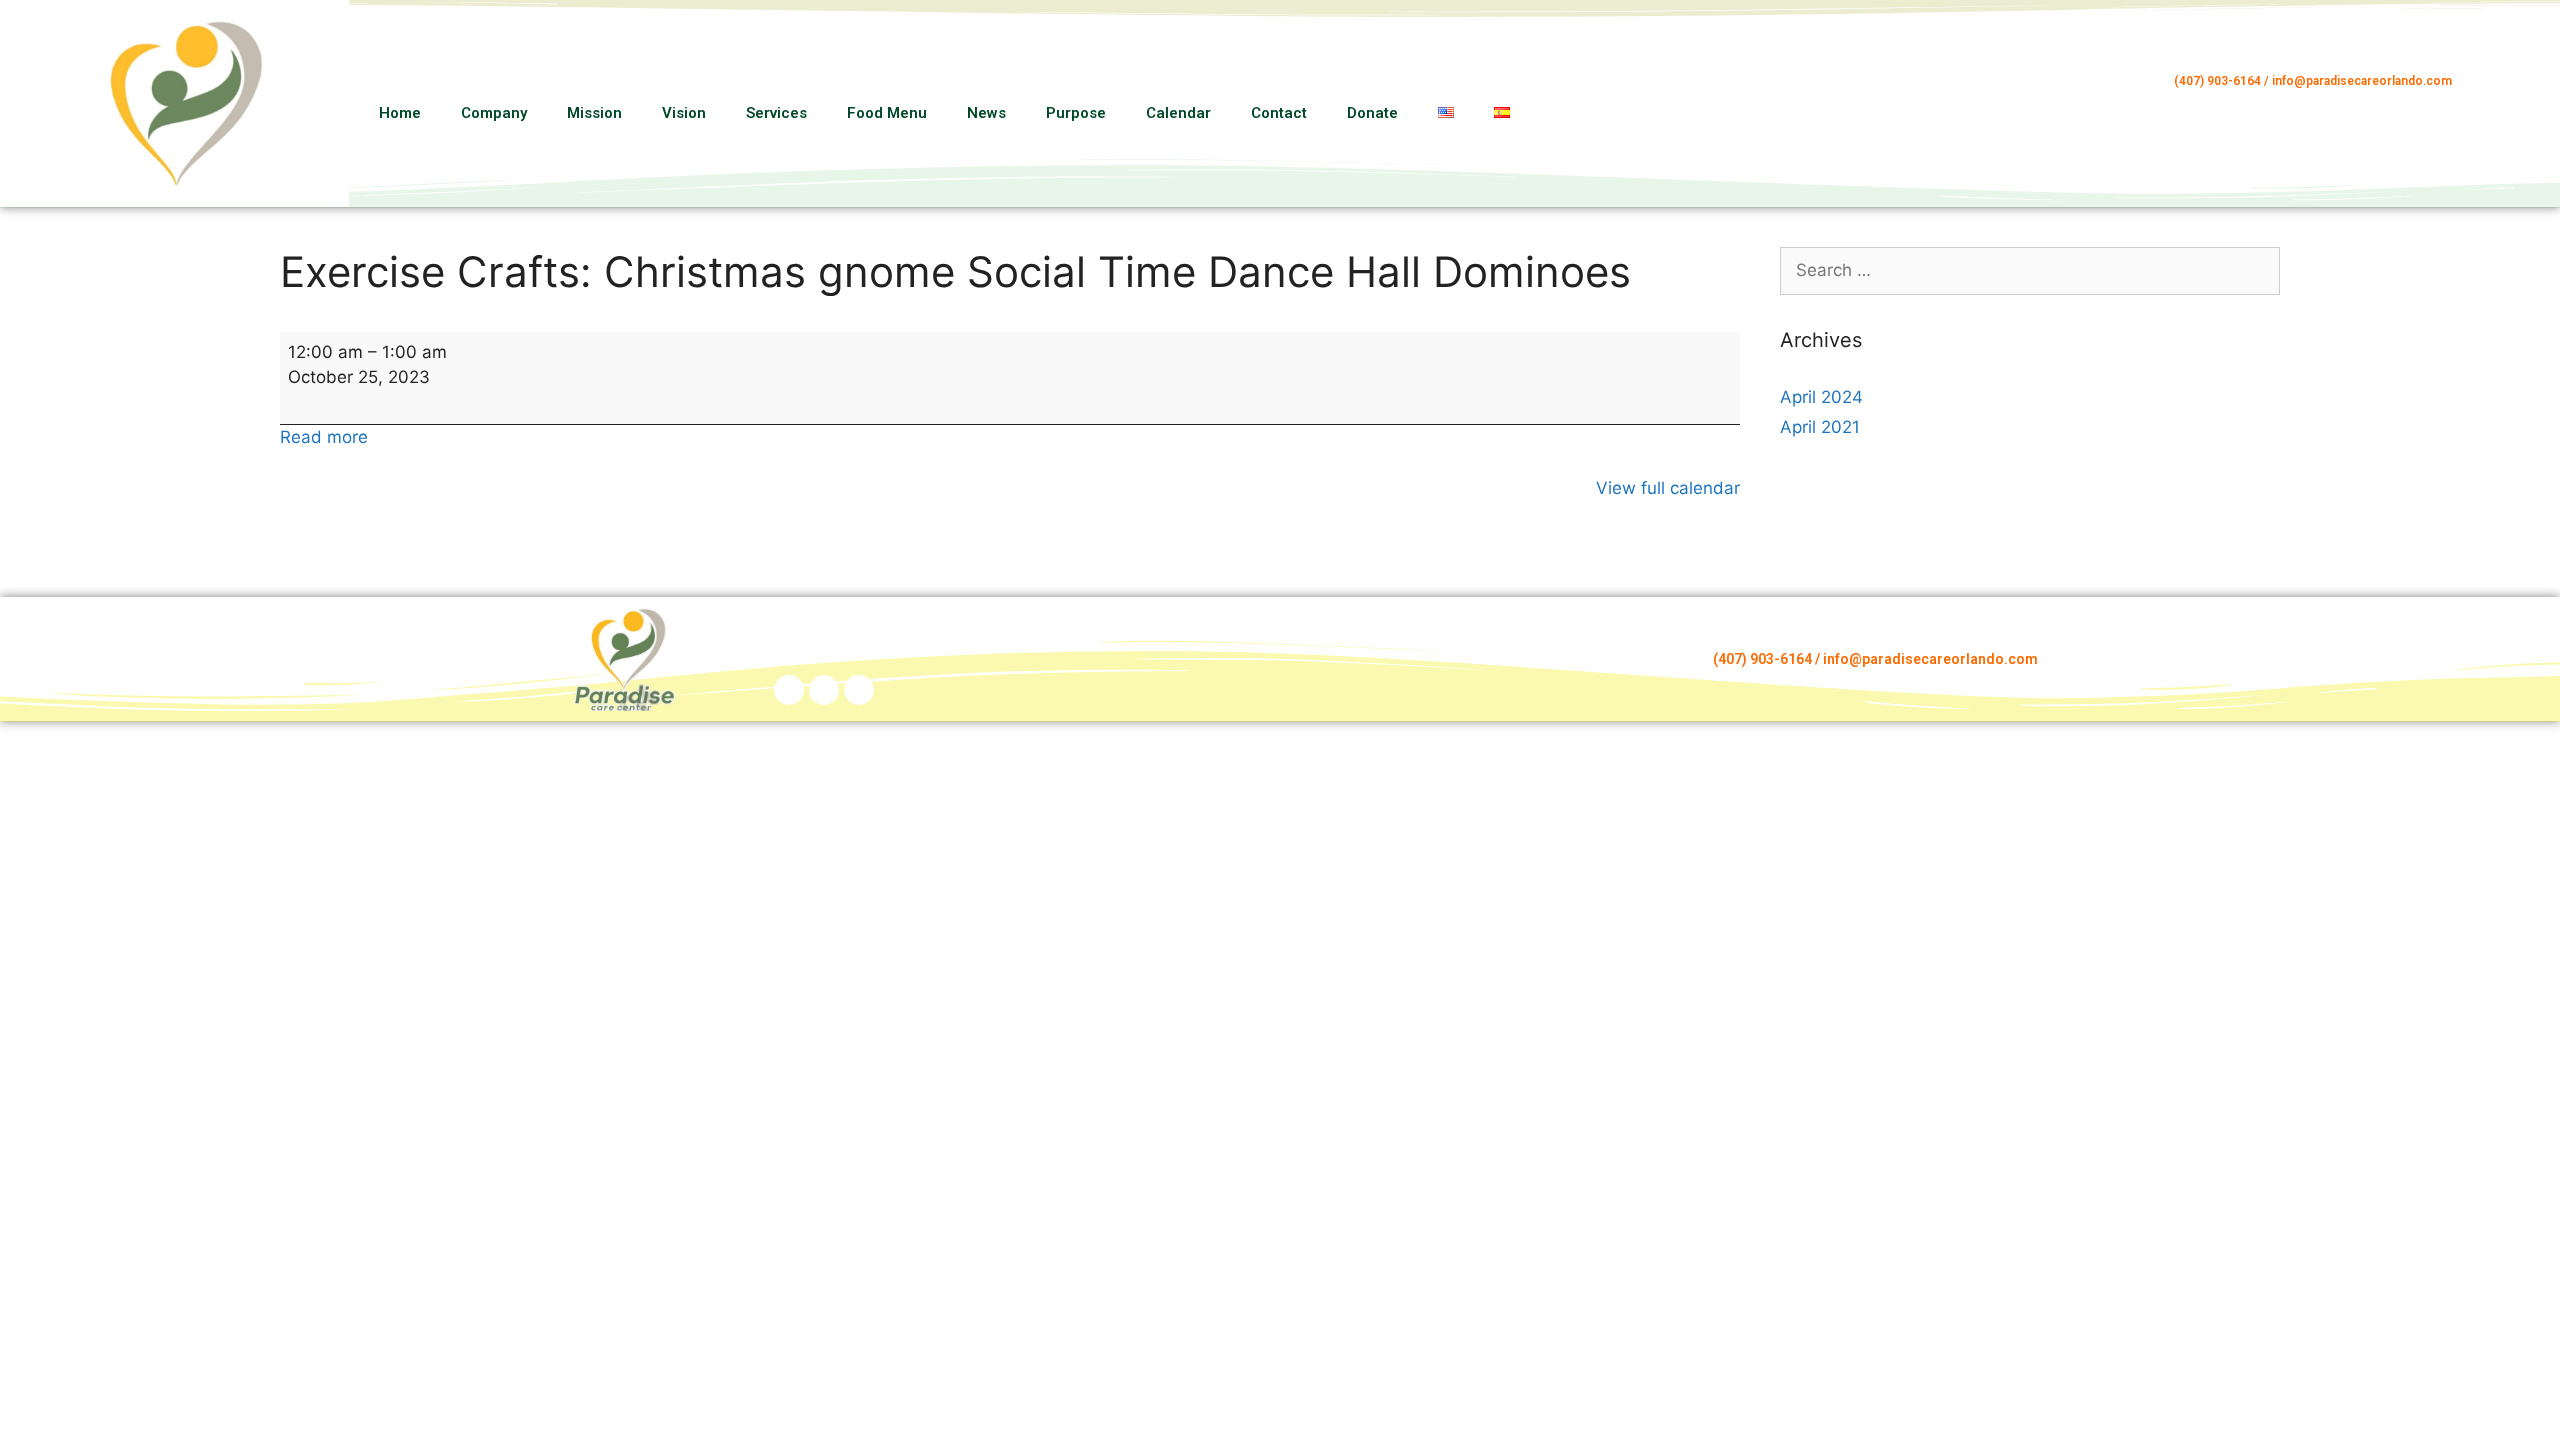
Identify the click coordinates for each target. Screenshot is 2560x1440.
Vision (684, 113)
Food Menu (887, 113)
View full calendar (1668, 488)
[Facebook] (2512, 85)
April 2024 (1821, 397)
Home (400, 113)
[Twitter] (859, 690)
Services (776, 113)
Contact (1279, 113)
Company (494, 113)
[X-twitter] (2512, 133)
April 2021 (1820, 427)
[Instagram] (2512, 109)
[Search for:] (2030, 270)
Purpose (1076, 113)
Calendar (1178, 113)
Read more (324, 437)
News (986, 113)
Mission (594, 113)
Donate (1372, 113)
